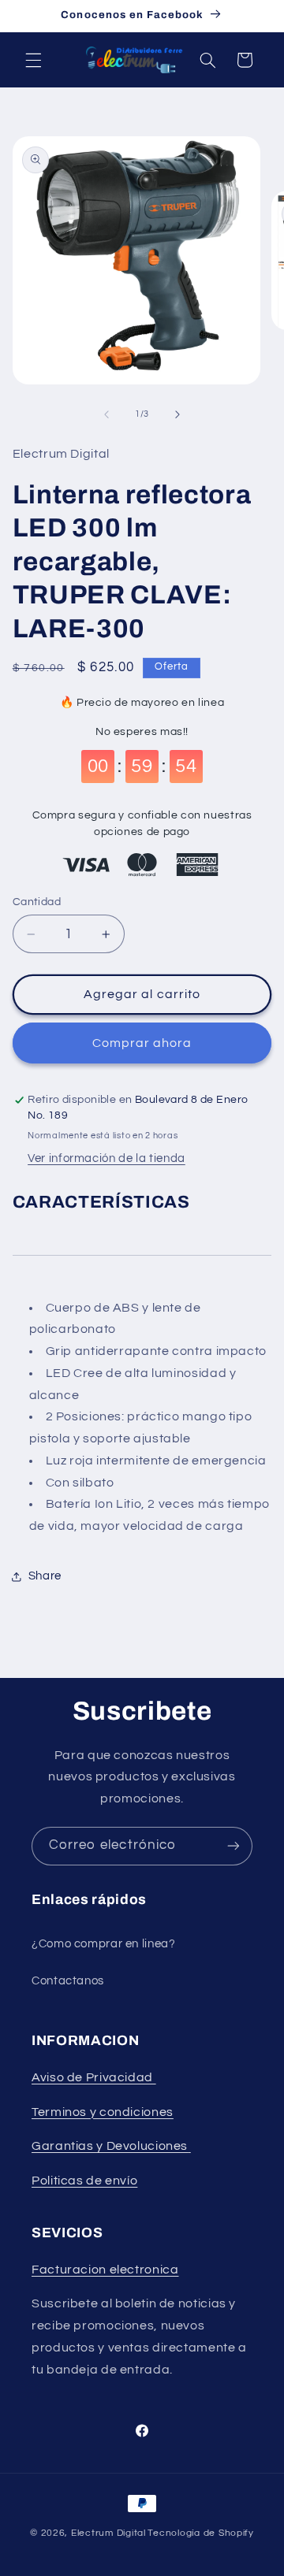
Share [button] (45, 1576)
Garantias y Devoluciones (110, 2146)
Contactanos (68, 1981)
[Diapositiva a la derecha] (177, 414)
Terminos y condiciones (103, 2112)
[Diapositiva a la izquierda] (106, 414)
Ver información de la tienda (106, 1158)
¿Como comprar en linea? (104, 1944)
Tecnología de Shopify (200, 2533)
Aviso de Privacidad (94, 2077)
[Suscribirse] (234, 1846)
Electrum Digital (108, 2533)
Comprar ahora (142, 1043)
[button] (33, 60)
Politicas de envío (84, 2181)
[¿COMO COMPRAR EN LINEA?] (189, 2146)
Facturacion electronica (105, 2270)
